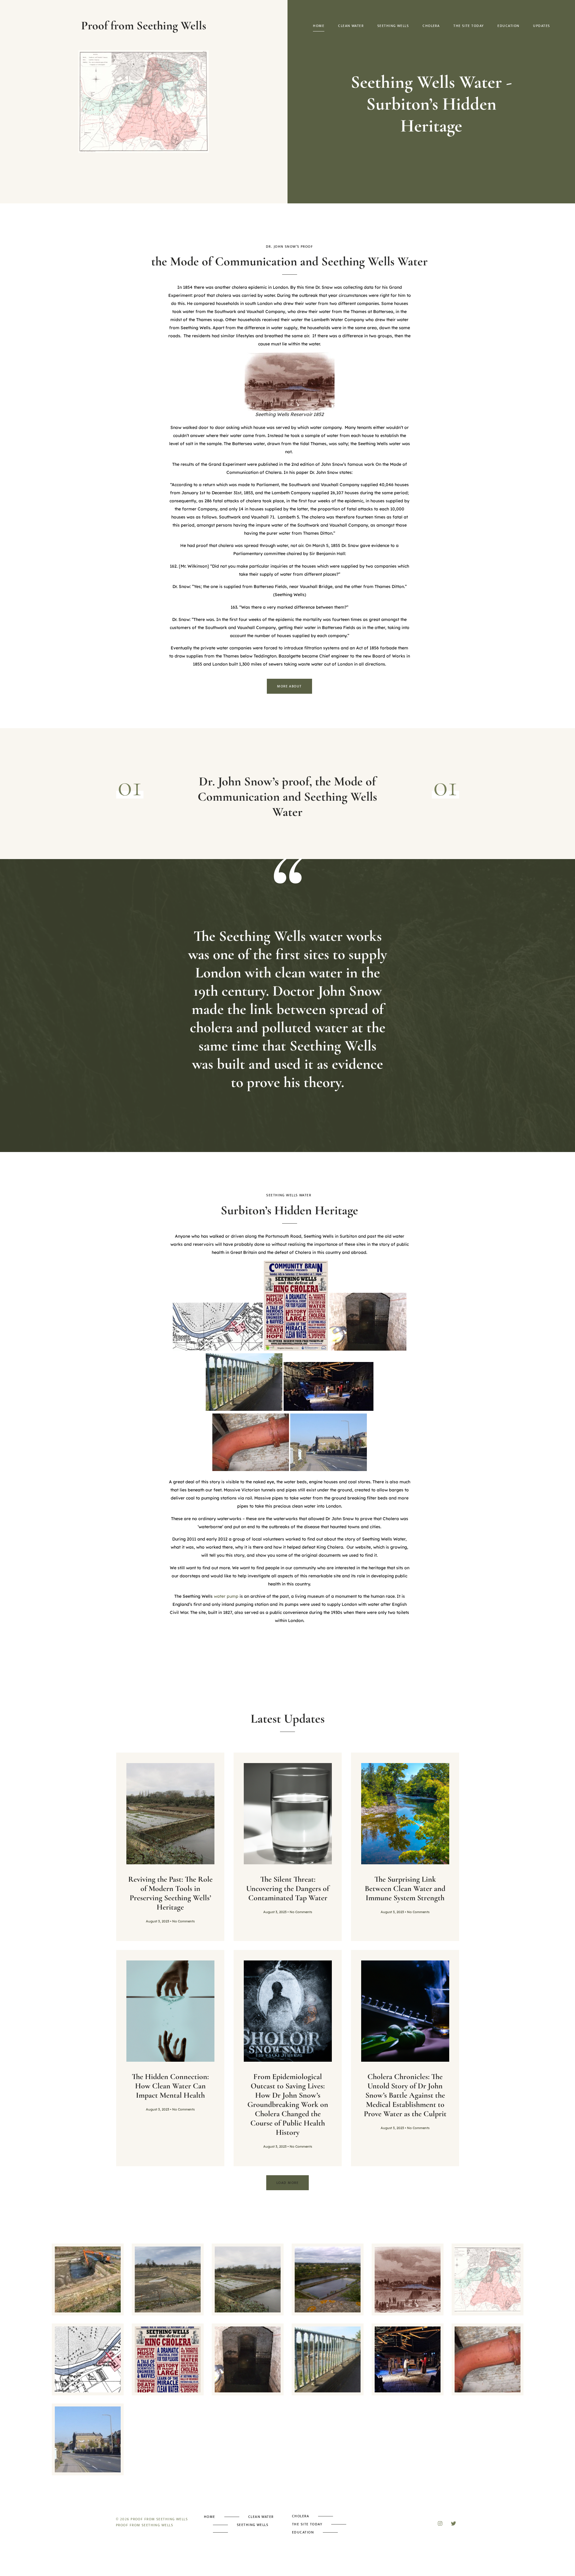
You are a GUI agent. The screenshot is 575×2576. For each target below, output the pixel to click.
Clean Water (351, 26)
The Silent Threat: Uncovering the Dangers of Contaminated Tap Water (288, 1888)
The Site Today (469, 26)
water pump (226, 1596)
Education (508, 26)
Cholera (431, 26)
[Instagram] (440, 2523)
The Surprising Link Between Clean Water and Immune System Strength (405, 1888)
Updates (541, 26)
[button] (287, 2183)
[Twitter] (454, 2523)
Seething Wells (393, 26)
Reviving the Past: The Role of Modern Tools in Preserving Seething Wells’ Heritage (170, 1893)
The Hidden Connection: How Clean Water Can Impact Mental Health (170, 2086)
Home (319, 26)
